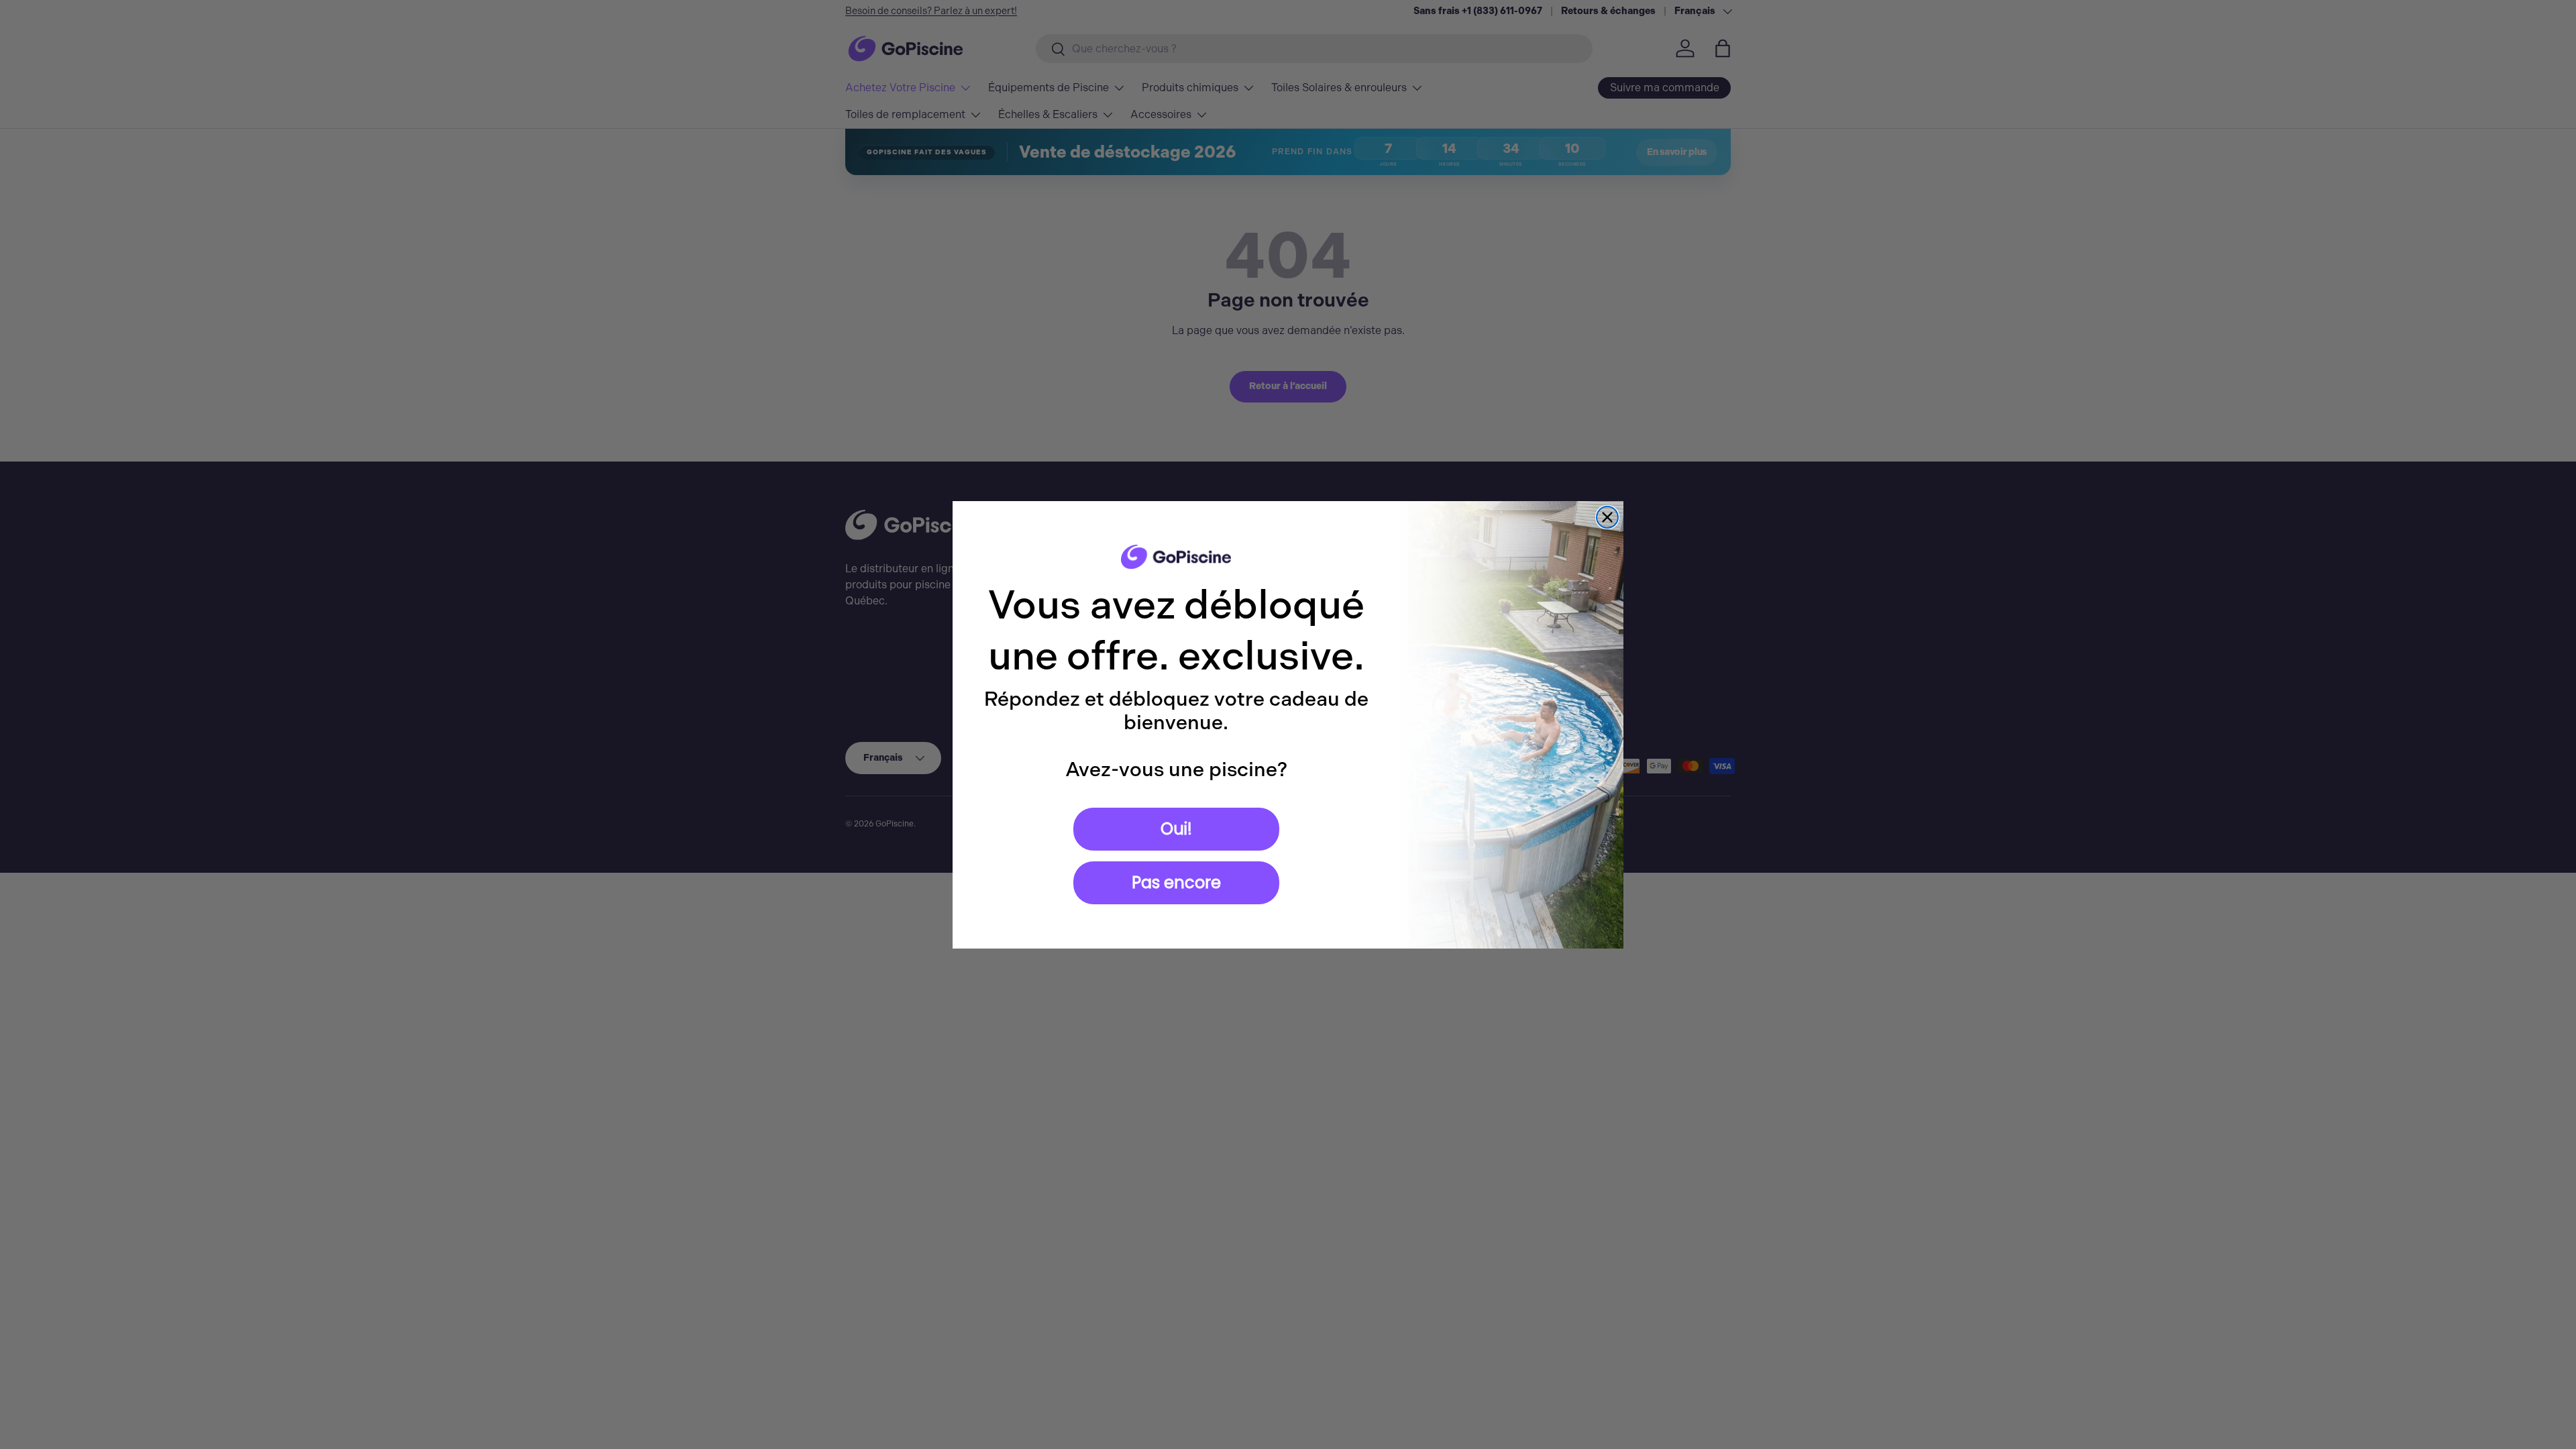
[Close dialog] (1607, 517)
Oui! (1176, 829)
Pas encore (1176, 882)
